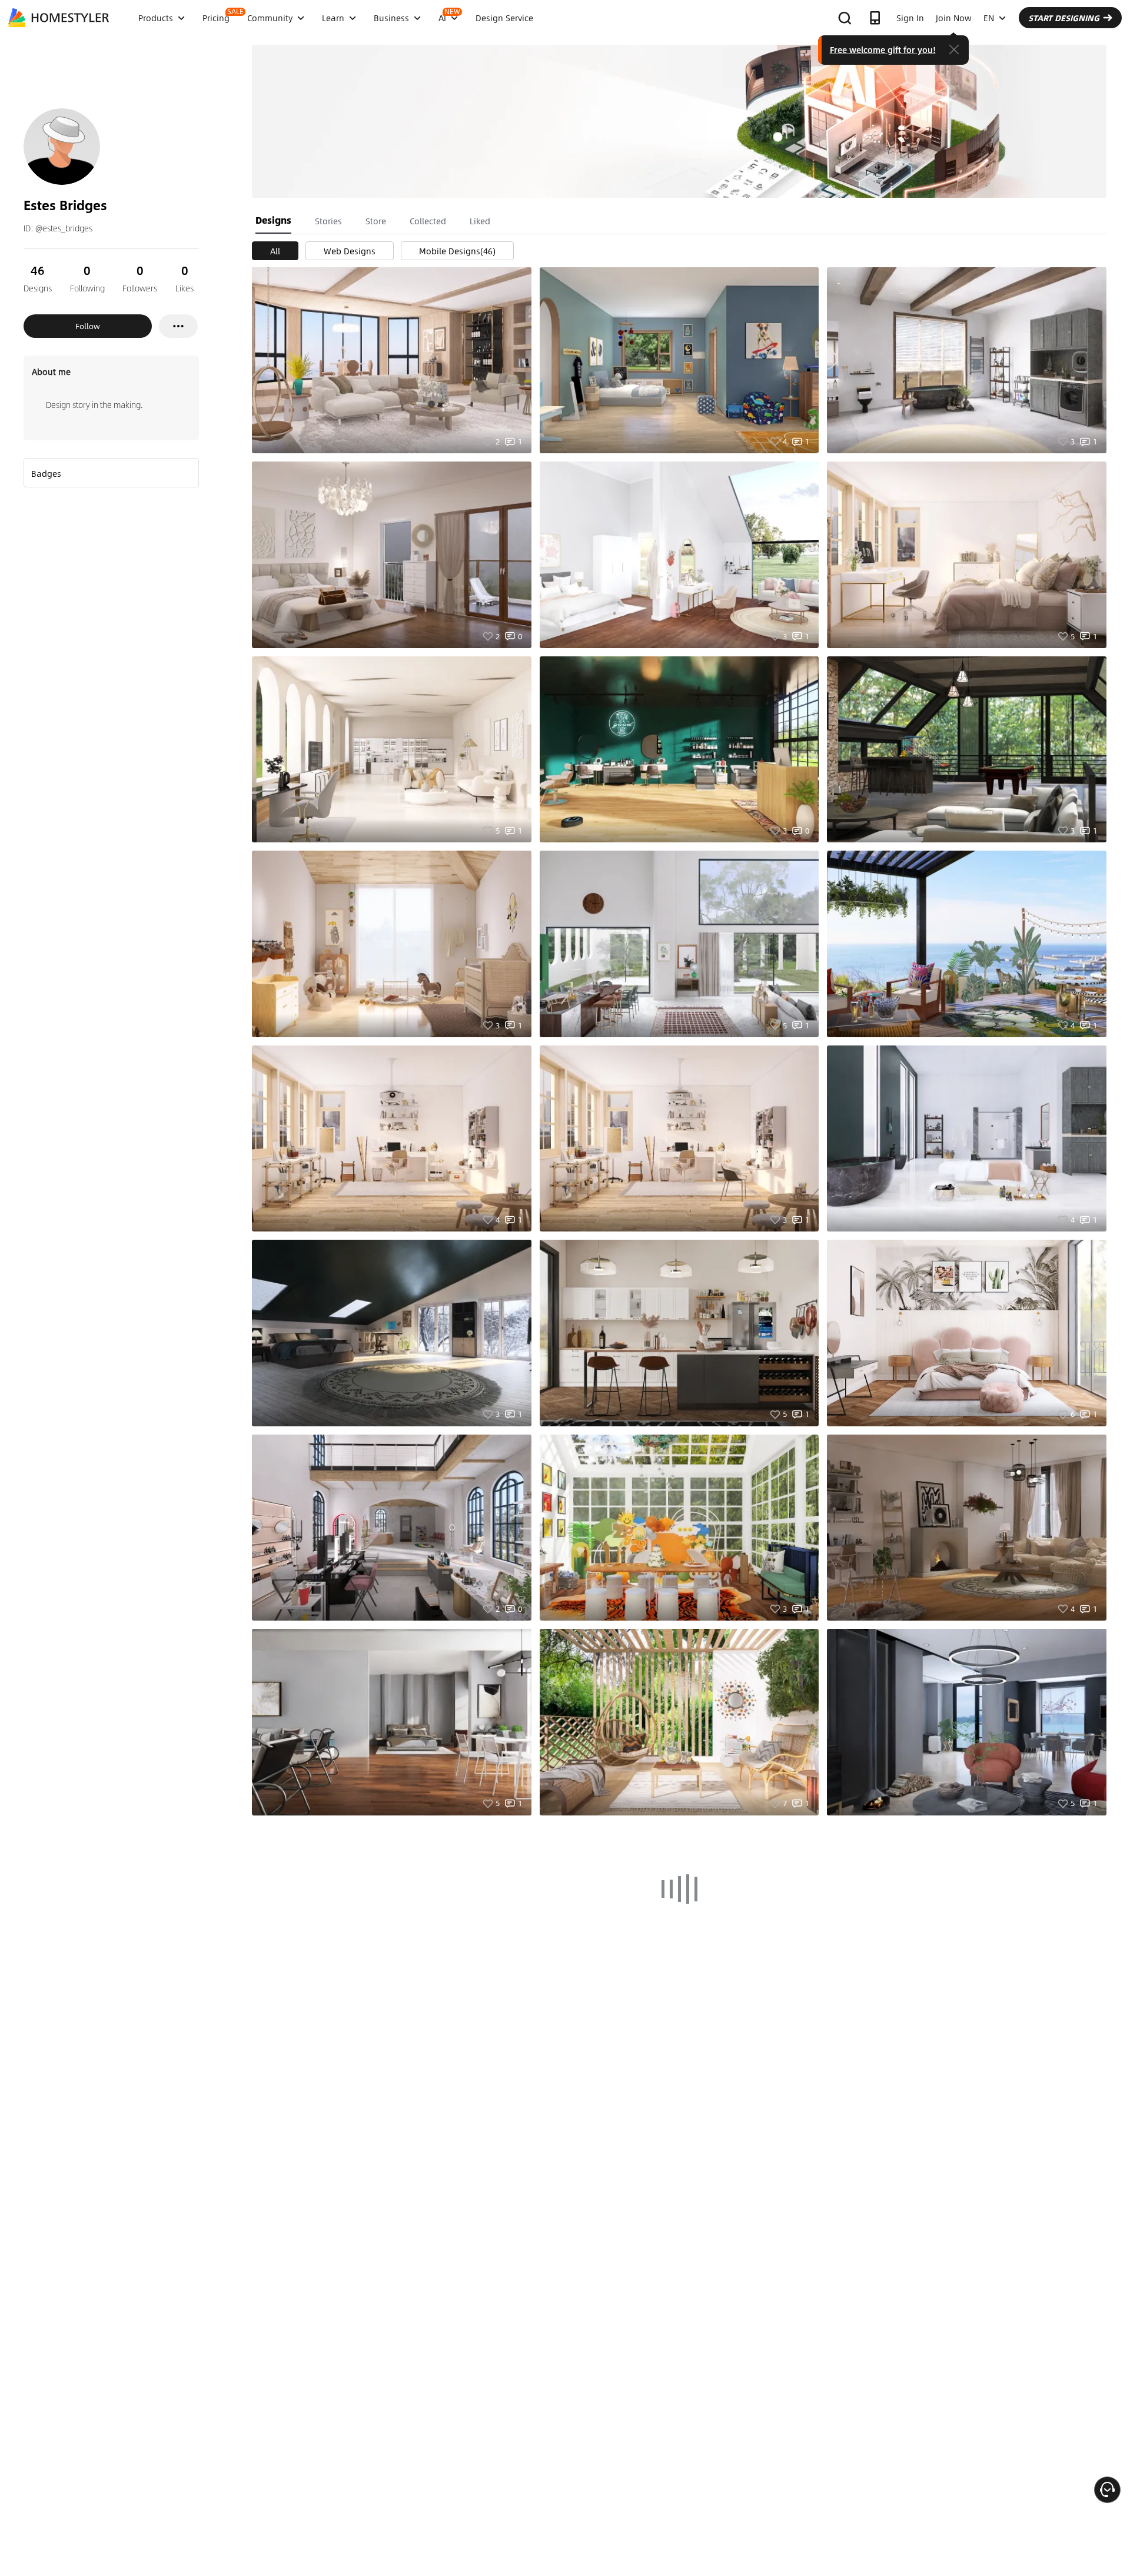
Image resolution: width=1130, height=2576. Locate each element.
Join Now (954, 18)
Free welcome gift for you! (883, 49)
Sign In (910, 18)
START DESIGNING (1064, 18)
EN (989, 18)
